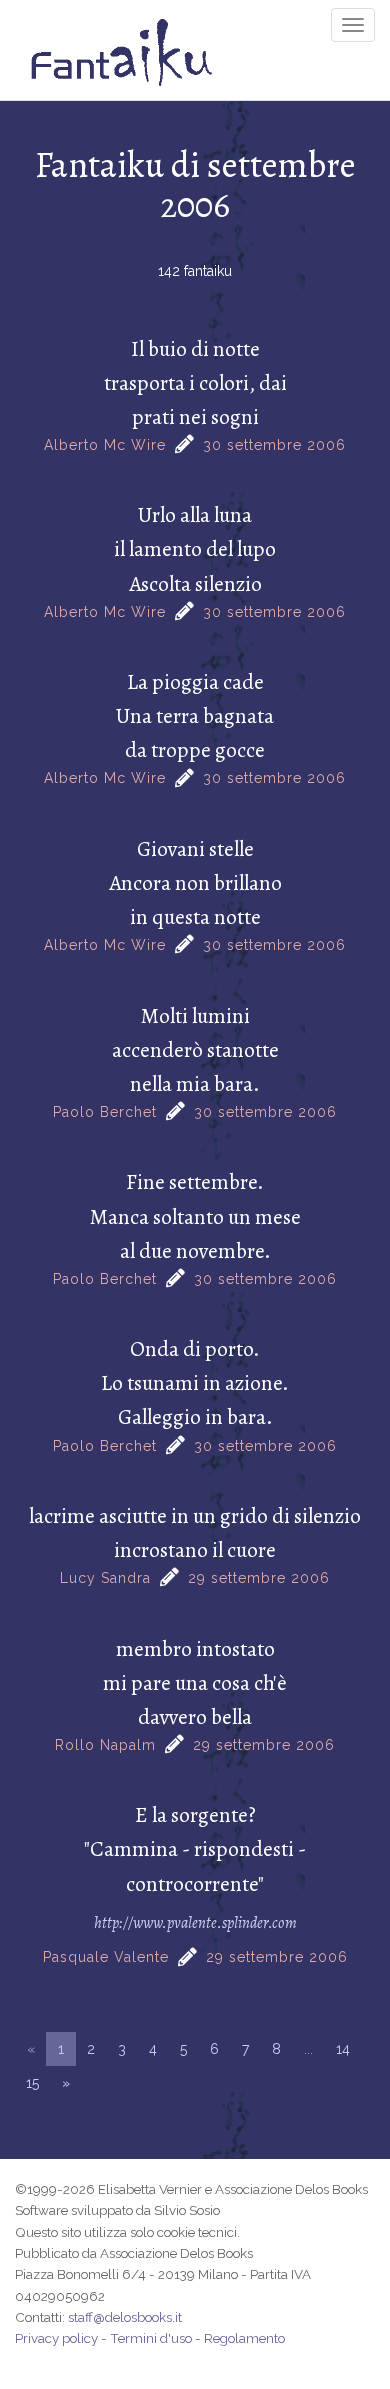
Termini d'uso (151, 2338)
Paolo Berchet (105, 1112)
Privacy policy (56, 2338)
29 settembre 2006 (259, 1578)
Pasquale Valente (106, 1957)
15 (32, 2083)
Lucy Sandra (105, 1578)
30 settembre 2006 (274, 445)
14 (343, 2049)
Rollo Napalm (105, 1745)
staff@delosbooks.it (125, 2317)
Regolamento (244, 2338)
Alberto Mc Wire (105, 445)
